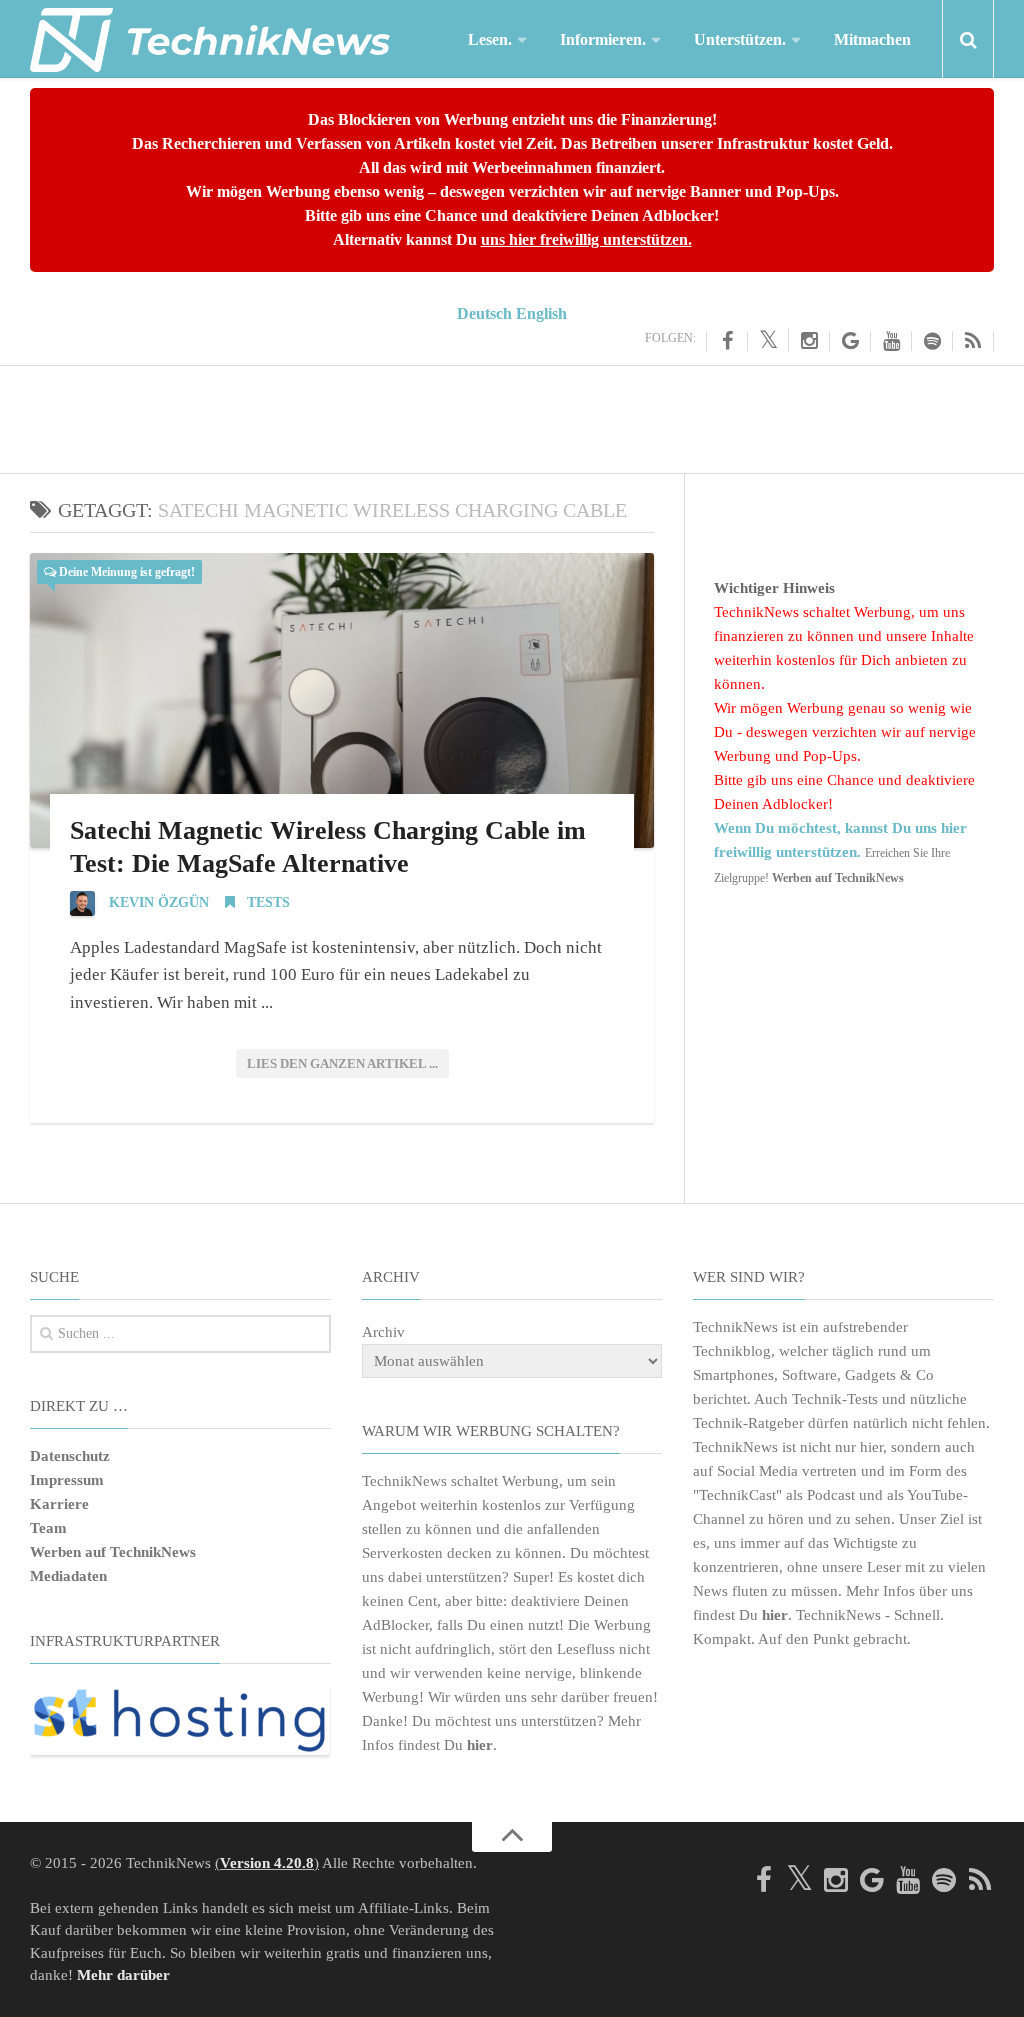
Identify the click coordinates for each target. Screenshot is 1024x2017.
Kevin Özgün (159, 902)
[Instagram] (809, 341)
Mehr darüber (123, 1975)
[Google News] (850, 341)
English (541, 313)
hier (480, 1745)
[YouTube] (891, 341)
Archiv (383, 1332)
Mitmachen (872, 39)
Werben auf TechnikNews (113, 1552)
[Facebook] (727, 341)
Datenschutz (70, 1456)
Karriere (59, 1504)
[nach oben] (512, 1837)
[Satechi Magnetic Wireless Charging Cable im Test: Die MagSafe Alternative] (342, 700)
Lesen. (490, 39)
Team (48, 1528)
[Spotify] (932, 341)
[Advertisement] (512, 416)
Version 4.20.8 (267, 1863)
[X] (768, 340)
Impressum (67, 1480)
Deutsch (484, 313)
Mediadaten (68, 1576)
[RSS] (973, 341)
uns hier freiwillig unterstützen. (586, 239)
